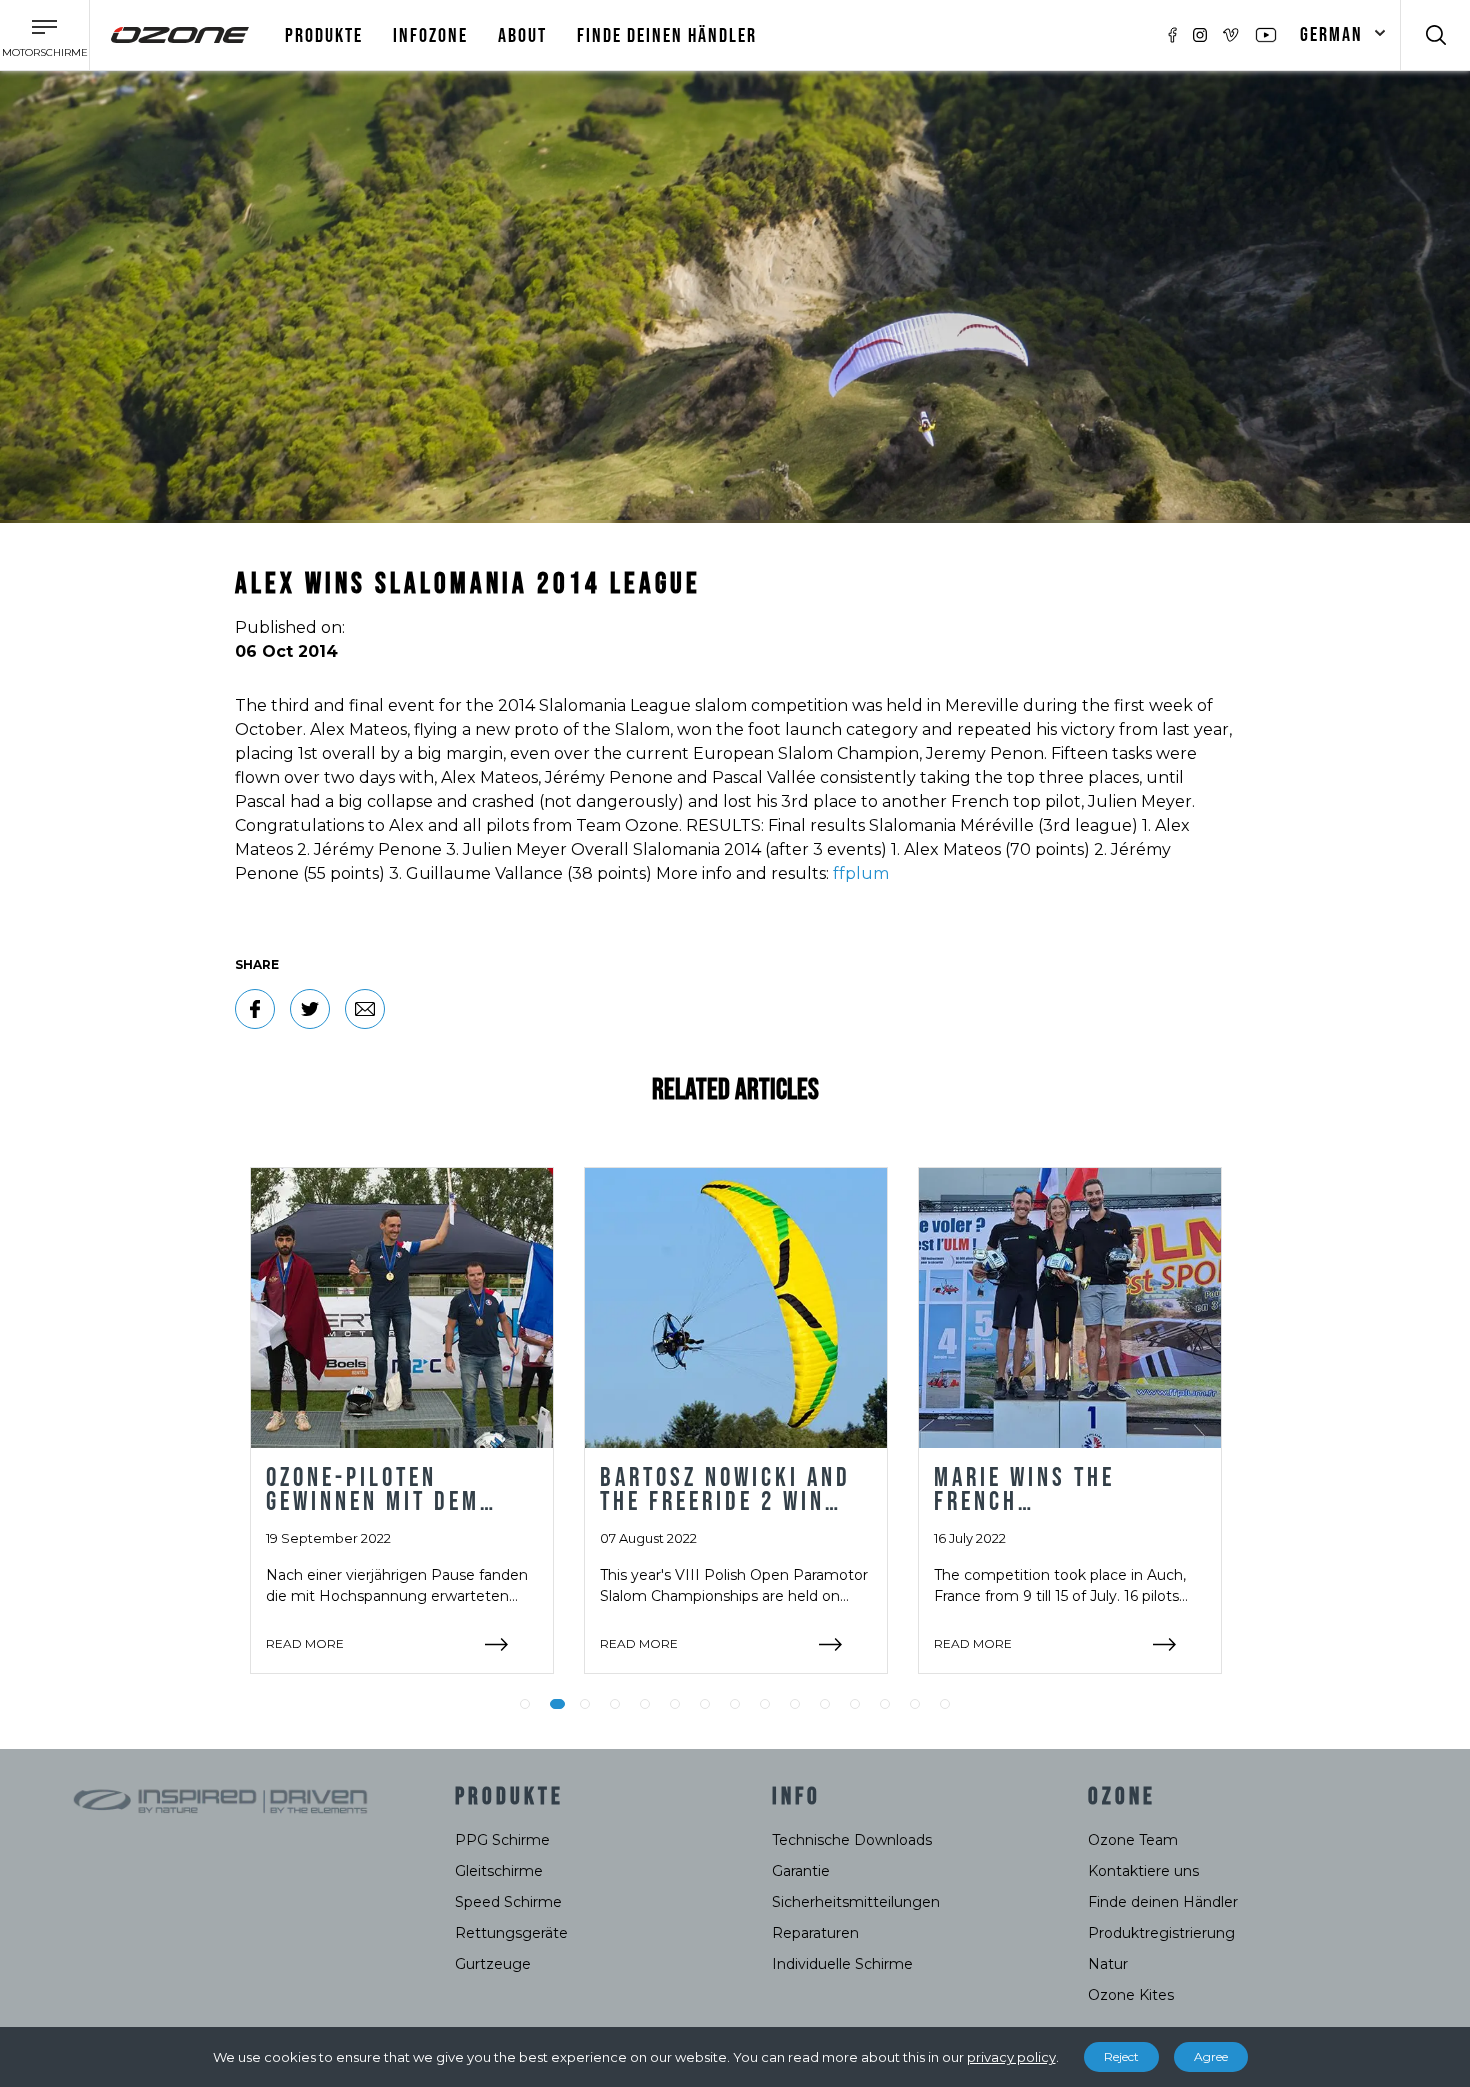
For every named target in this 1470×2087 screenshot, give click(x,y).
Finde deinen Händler (667, 36)
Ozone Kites (1131, 1995)
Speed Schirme (508, 1902)
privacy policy (1011, 2057)
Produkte (324, 36)
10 (795, 1704)
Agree (1211, 2056)
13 (885, 1704)
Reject (1121, 2056)
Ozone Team (1133, 1840)
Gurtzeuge (493, 1964)
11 (825, 1704)
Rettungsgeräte (511, 1933)
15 (945, 1704)
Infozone (430, 36)
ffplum (861, 873)
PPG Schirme (502, 1840)
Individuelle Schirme (842, 1964)
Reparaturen (815, 1933)
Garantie (801, 1871)
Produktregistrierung (1161, 1933)
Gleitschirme (499, 1871)
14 (915, 1704)
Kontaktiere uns (1143, 1871)
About (522, 36)
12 (855, 1704)
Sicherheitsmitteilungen (856, 1902)
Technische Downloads (852, 1840)
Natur (1108, 1964)
